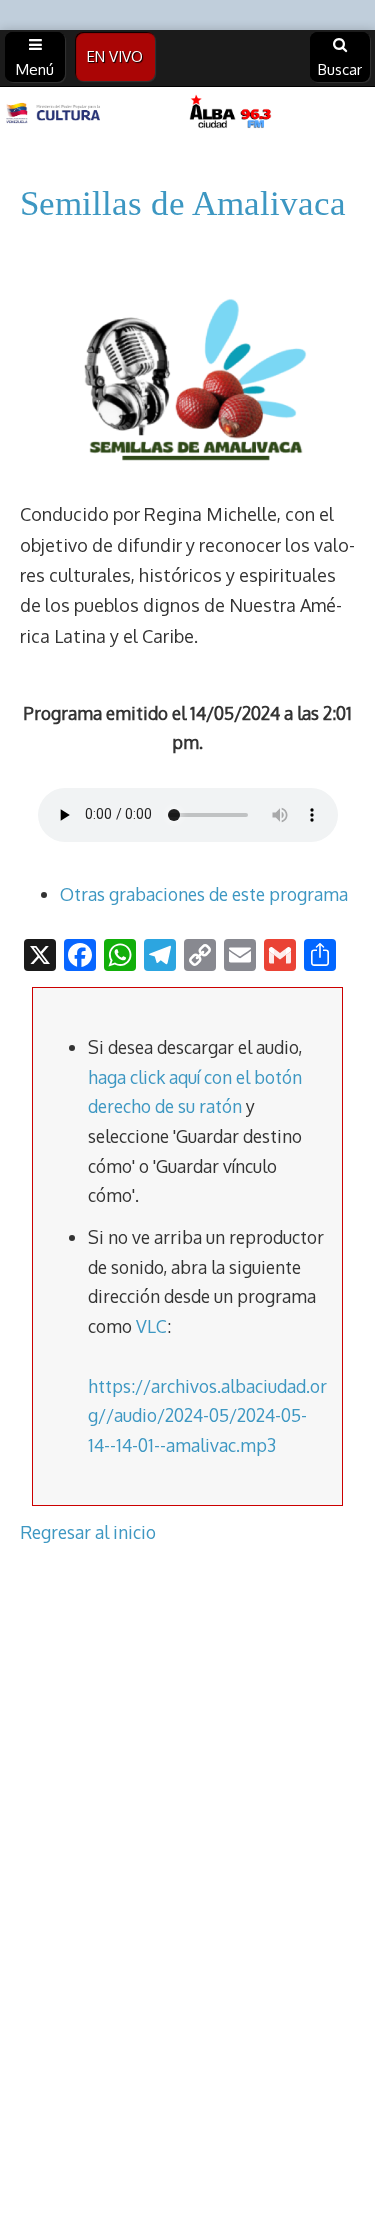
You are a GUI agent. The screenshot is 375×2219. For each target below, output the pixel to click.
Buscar (340, 69)
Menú (35, 69)
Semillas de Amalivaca (183, 203)
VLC (151, 1326)
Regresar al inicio (88, 1532)
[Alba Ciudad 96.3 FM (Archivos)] (187, 113)
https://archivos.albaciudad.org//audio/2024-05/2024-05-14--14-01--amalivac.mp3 (207, 1415)
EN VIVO (115, 56)
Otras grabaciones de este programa (204, 894)
